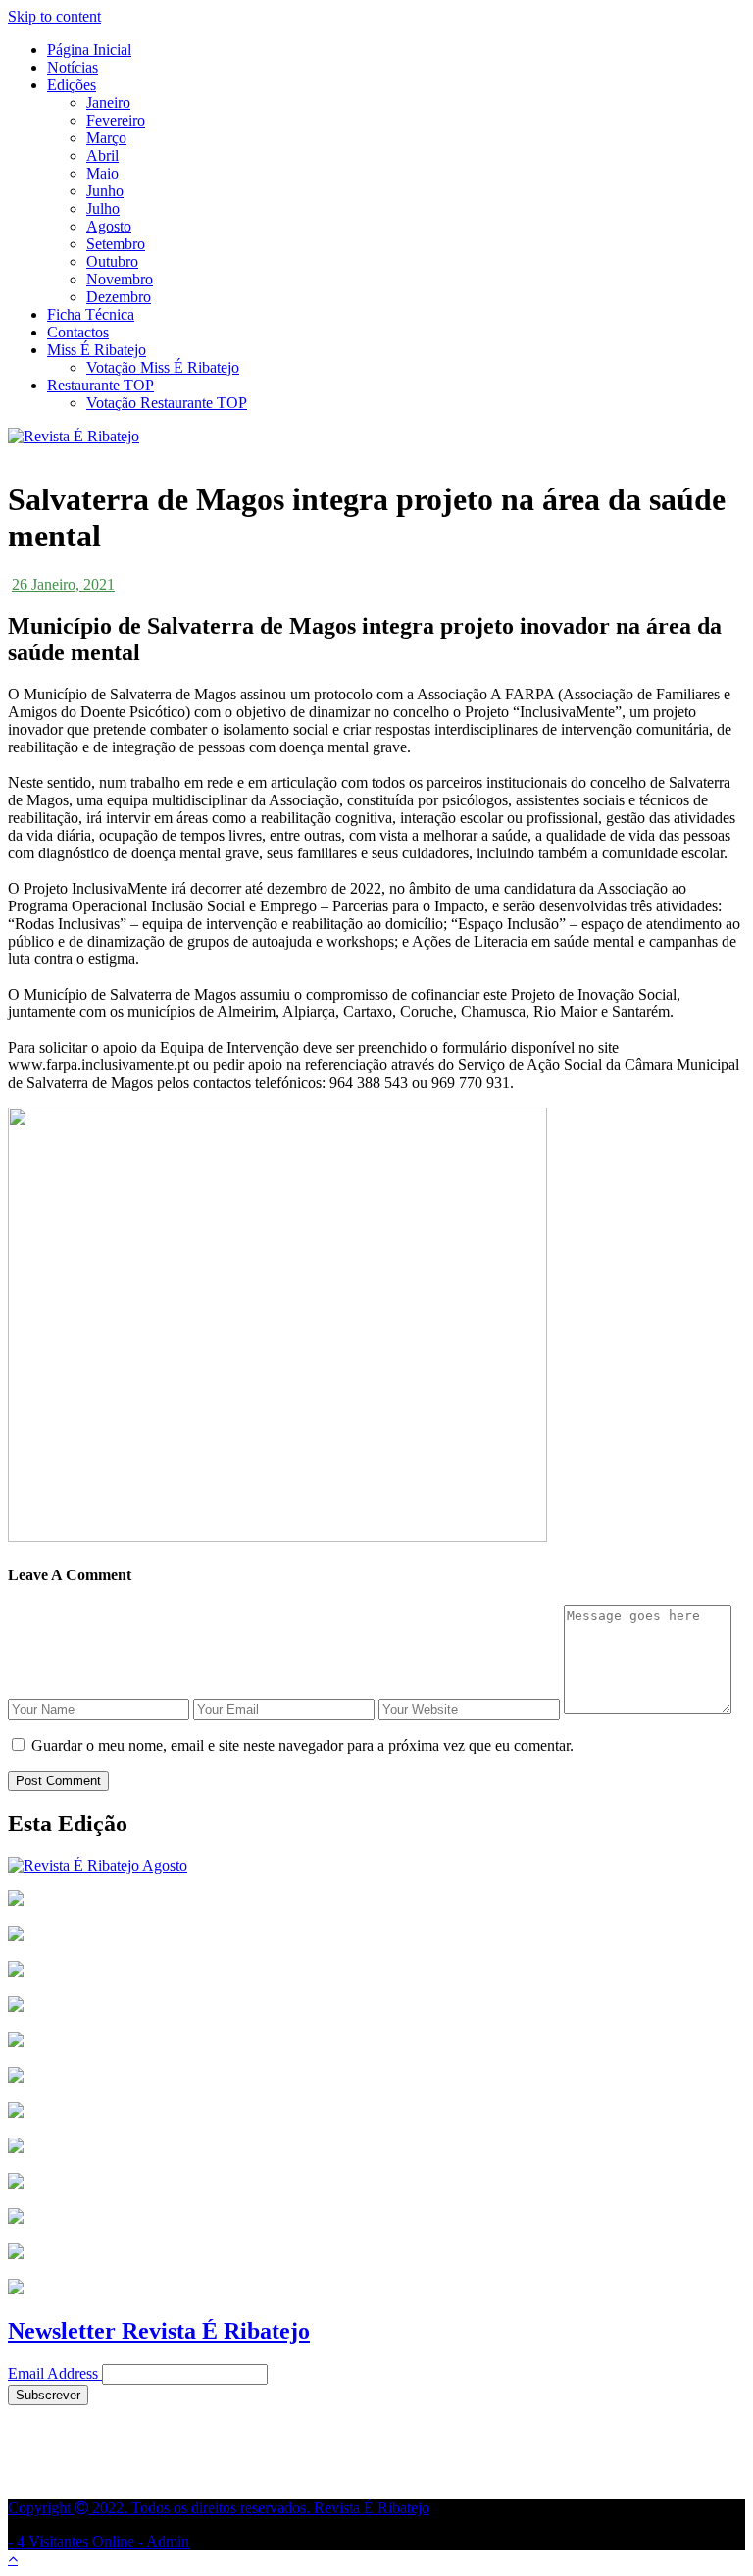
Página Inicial (89, 50)
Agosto (109, 226)
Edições (72, 85)
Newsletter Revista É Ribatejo (159, 2331)
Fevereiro (116, 120)
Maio (102, 173)
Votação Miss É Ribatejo (163, 367)
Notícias (73, 67)
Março (106, 138)
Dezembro (119, 297)
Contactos (78, 332)
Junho (105, 191)
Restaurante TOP (100, 385)
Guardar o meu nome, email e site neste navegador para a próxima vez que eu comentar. (302, 1746)
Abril (102, 155)
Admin (168, 2541)
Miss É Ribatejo (97, 350)
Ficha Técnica (91, 314)
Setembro (116, 244)
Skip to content (54, 16)
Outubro (112, 261)
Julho (103, 208)
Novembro (120, 279)
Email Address (53, 2373)
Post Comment (58, 1781)
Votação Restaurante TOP (167, 403)
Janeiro (108, 103)
